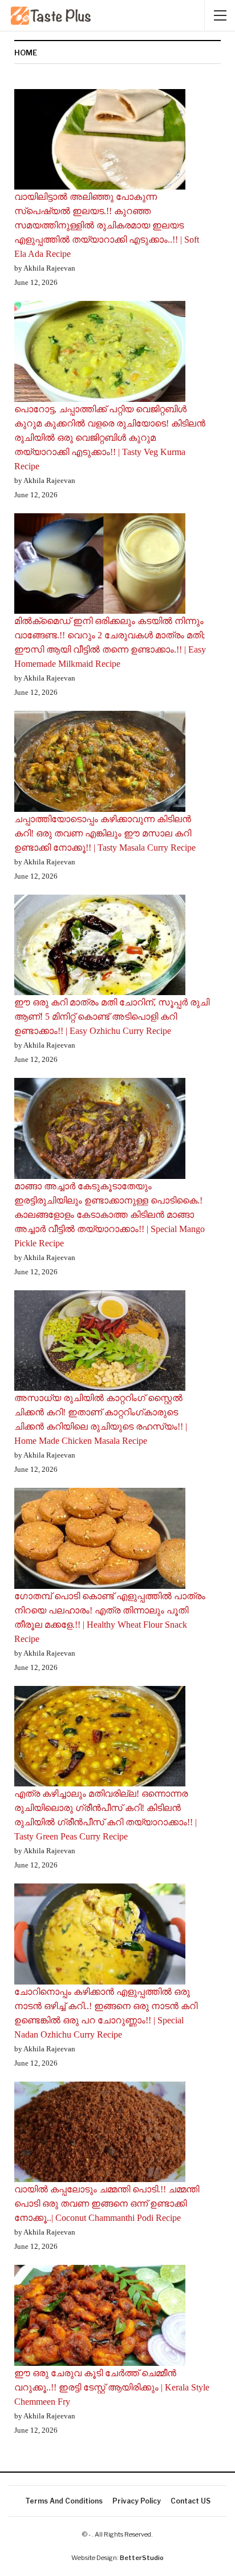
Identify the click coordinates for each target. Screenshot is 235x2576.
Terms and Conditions (64, 2501)
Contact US (191, 2501)
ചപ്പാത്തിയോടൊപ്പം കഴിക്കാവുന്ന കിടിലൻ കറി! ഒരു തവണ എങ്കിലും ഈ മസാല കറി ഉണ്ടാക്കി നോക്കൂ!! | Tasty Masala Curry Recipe (105, 833)
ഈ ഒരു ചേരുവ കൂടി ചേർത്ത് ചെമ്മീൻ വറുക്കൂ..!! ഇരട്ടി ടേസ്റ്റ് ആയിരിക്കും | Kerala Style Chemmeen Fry (112, 2387)
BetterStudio (142, 2558)
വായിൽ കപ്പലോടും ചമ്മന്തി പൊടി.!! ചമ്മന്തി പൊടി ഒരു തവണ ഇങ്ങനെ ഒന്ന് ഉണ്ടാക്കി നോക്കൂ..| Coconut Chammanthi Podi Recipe (107, 2203)
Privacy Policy (137, 2501)
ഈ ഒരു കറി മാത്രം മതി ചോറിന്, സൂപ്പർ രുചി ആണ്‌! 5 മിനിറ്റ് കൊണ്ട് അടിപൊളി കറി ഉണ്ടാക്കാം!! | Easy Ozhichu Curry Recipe (112, 1017)
